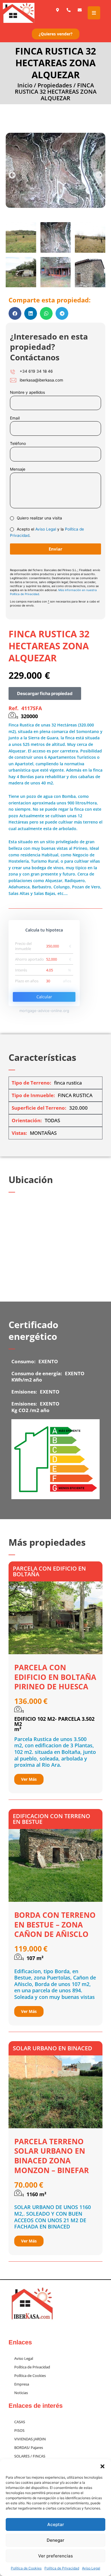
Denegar (55, 2540)
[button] (102, 2466)
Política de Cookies (26, 2568)
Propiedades (55, 85)
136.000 (28, 1701)
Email (15, 418)
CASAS (20, 2422)
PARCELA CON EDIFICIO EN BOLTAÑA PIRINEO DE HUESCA (55, 1677)
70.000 (26, 2185)
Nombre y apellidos (27, 392)
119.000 (28, 1949)
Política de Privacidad (62, 2568)
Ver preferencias (55, 2556)
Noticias (21, 2393)
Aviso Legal (91, 2568)
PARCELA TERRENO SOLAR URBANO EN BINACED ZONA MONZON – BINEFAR (52, 2156)
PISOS (19, 2430)
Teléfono (18, 443)
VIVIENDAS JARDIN (30, 2439)
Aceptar (56, 2524)
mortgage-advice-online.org (44, 1011)
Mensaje (18, 469)
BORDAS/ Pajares (29, 2447)
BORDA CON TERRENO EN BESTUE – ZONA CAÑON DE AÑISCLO (55, 1925)
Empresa (22, 2384)
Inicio (25, 85)
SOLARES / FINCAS (30, 2456)
